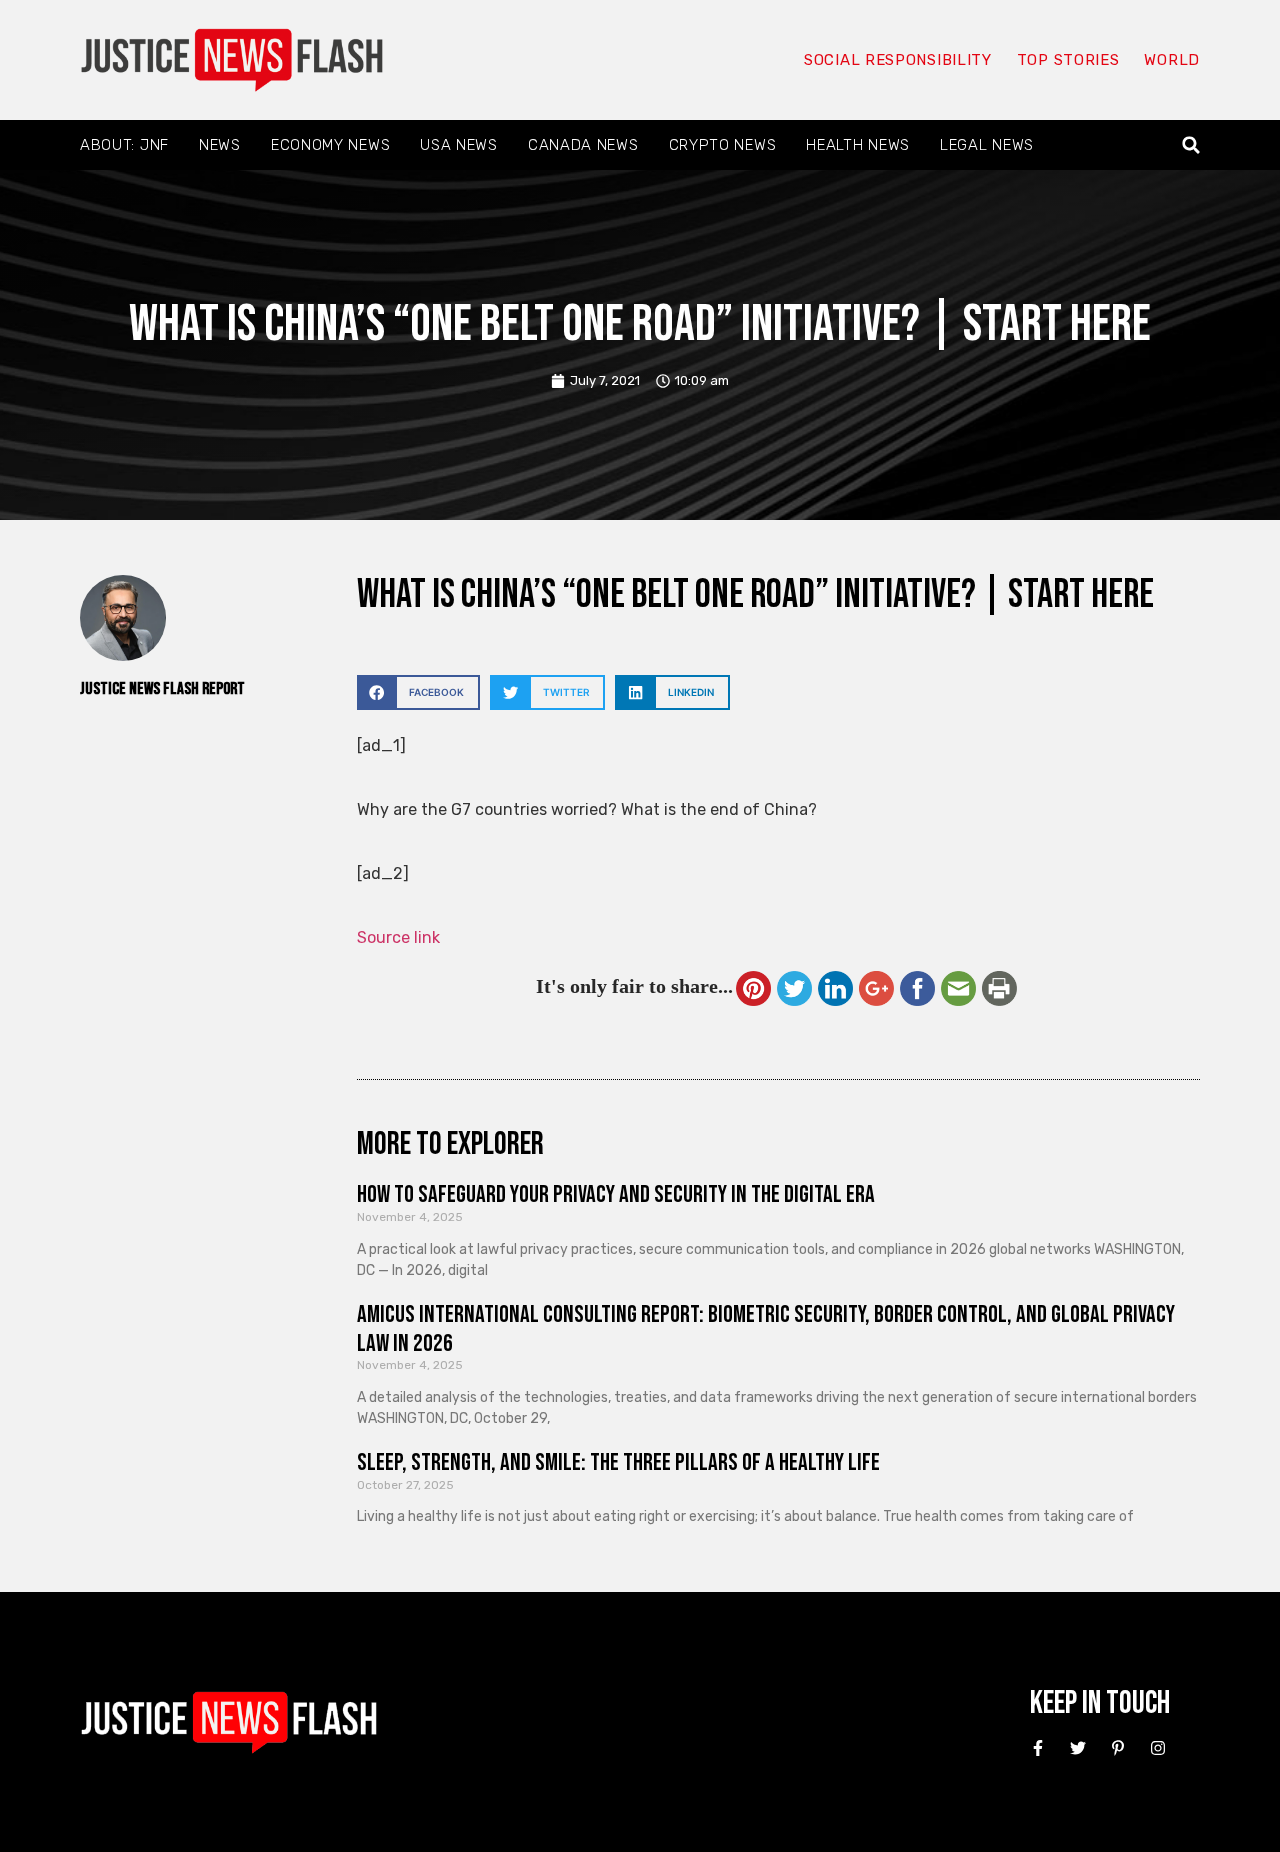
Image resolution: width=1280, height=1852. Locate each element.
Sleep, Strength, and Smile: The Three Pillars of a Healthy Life (618, 1462)
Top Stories (1068, 60)
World (1172, 60)
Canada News (583, 145)
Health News (858, 145)
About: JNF (124, 145)
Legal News (987, 145)
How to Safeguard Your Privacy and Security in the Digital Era (616, 1194)
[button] (1191, 145)
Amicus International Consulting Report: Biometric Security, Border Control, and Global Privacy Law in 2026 (766, 1329)
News (220, 145)
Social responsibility (898, 60)
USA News (459, 145)
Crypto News (723, 145)
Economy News (330, 145)
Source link (398, 937)
